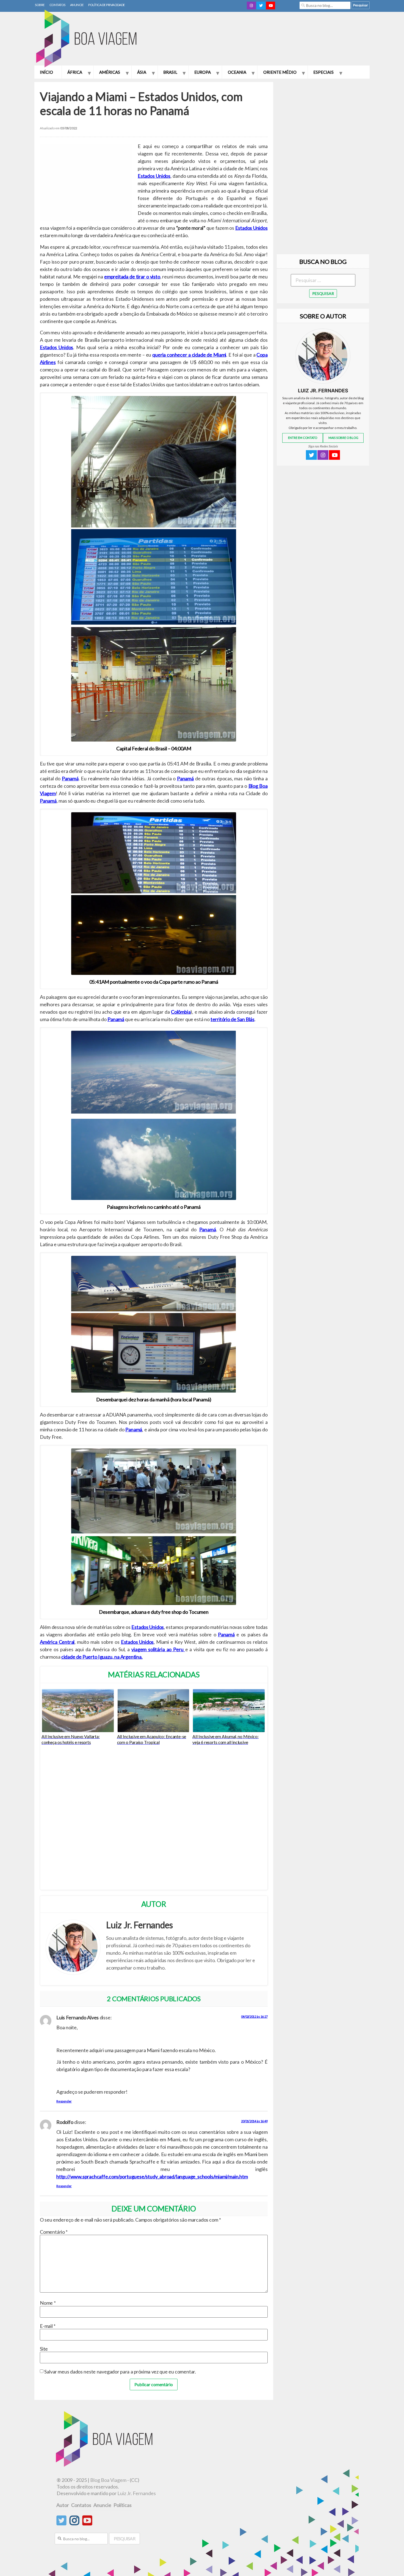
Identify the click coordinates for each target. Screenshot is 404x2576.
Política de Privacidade (107, 5)
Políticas (123, 2505)
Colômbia (181, 1012)
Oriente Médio (280, 72)
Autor (63, 2505)
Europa (203, 72)
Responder (64, 2101)
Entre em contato (303, 438)
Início (46, 72)
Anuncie (77, 5)
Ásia (142, 72)
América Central (57, 1642)
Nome (48, 2303)
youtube (271, 6)
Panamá (70, 778)
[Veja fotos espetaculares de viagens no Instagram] (74, 2523)
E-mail (48, 2326)
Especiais (323, 72)
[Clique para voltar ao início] (89, 39)
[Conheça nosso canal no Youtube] (87, 2523)
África (75, 72)
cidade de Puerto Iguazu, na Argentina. (102, 1657)
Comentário (54, 2232)
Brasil (170, 72)
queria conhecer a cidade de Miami (189, 355)
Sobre (40, 5)
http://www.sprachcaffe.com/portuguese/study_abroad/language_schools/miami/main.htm (152, 2176)
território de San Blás (233, 1019)
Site (44, 2349)
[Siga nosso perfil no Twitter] (61, 2523)
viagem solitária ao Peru (158, 1649)
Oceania (237, 72)
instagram (251, 6)
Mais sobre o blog (343, 438)
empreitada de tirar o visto (132, 277)
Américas (110, 72)
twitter (261, 6)
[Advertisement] (270, 40)
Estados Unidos (154, 176)
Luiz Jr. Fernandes (137, 2493)
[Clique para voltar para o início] (105, 2465)
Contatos (57, 5)
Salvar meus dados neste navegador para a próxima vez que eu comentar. (120, 2372)
